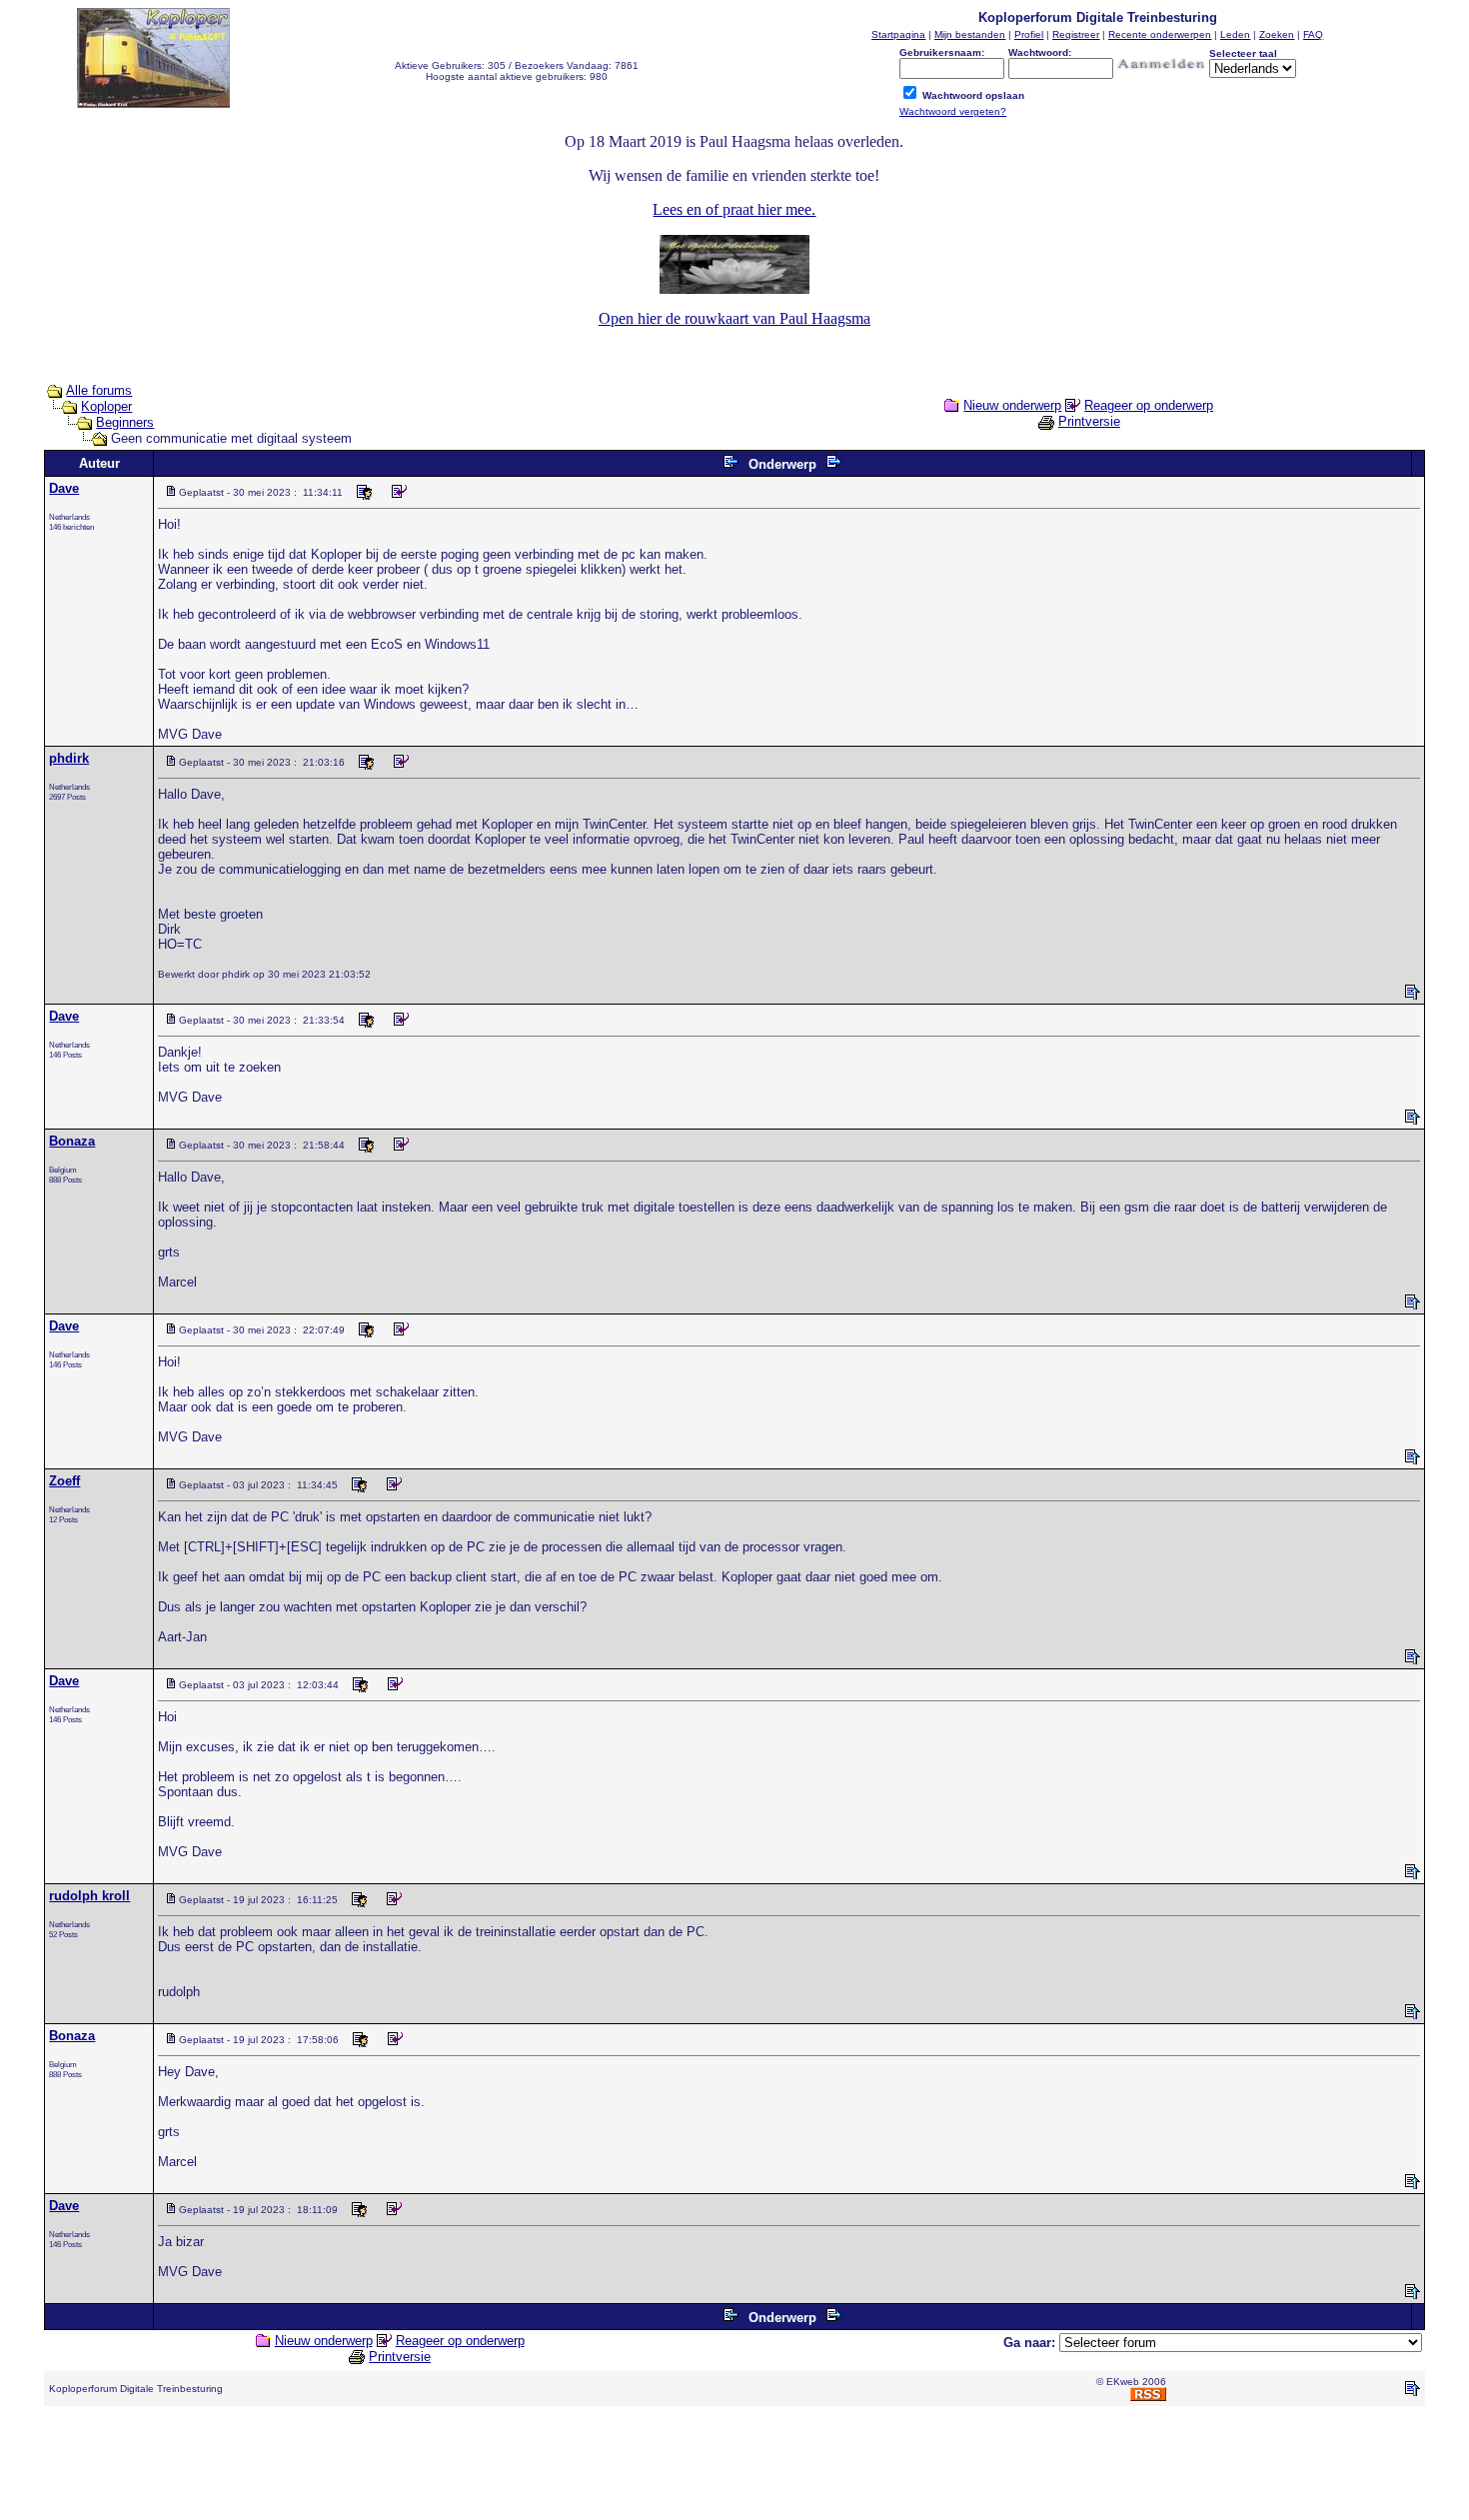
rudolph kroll (89, 1896)
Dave (64, 488)
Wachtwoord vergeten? (953, 111)
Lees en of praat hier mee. (734, 209)
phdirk (69, 758)
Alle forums (99, 390)
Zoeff (64, 1481)
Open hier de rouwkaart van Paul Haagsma (734, 318)
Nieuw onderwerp (1012, 405)
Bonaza (72, 1141)
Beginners (125, 422)
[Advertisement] (734, 2467)
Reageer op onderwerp (1149, 405)
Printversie (1089, 421)
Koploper (106, 406)
